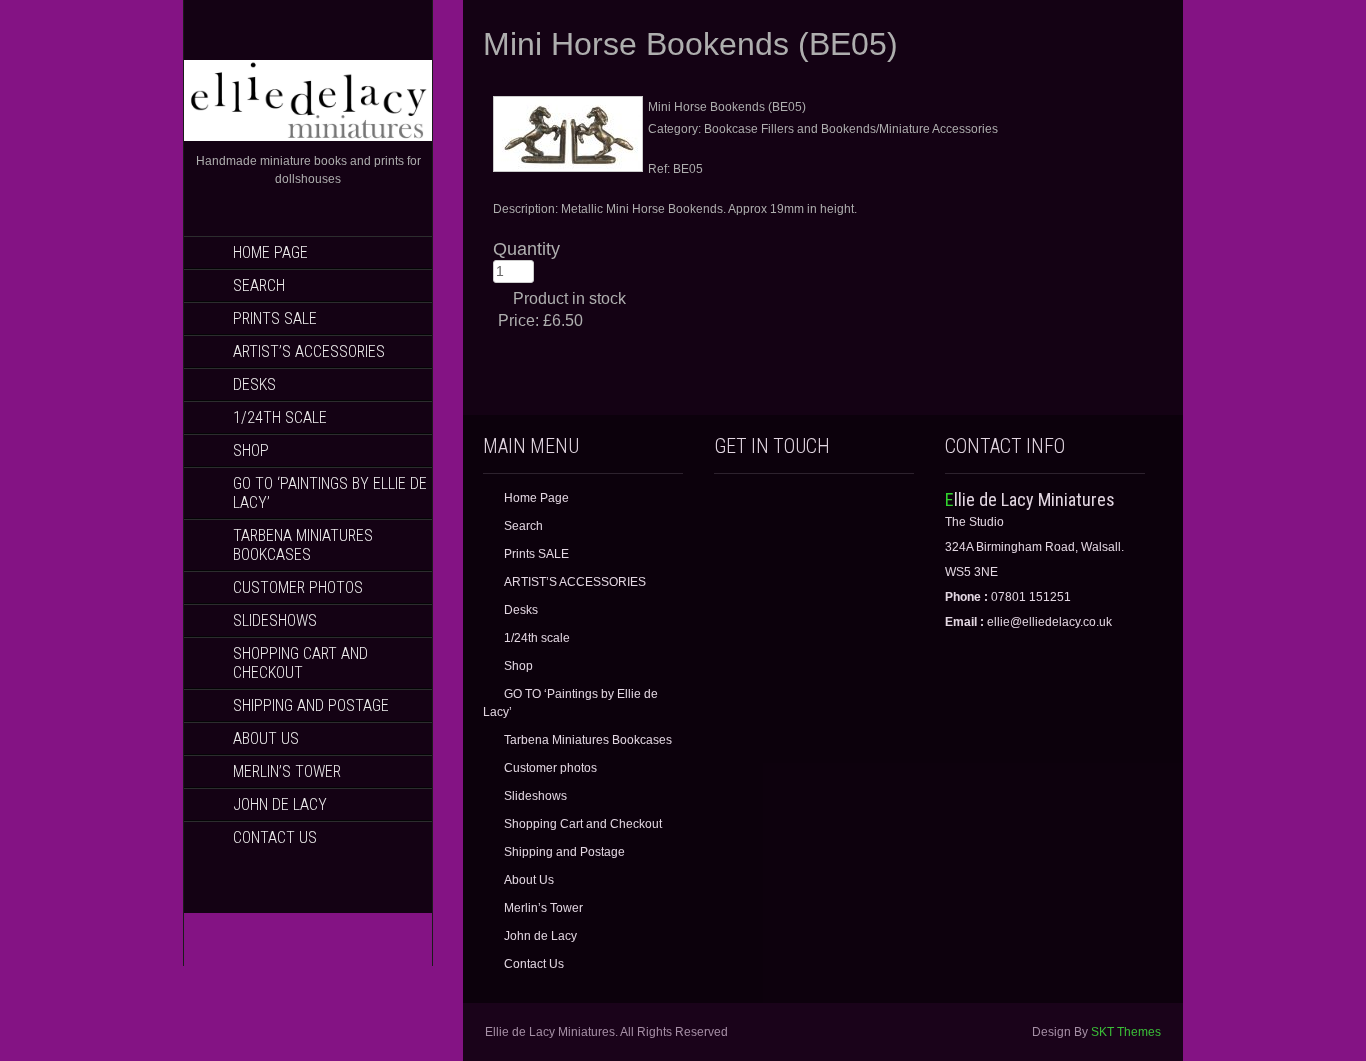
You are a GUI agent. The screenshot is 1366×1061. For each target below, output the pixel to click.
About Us (266, 738)
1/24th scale (280, 417)
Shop (251, 450)
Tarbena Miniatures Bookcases (303, 545)
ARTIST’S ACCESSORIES (309, 351)
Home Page (270, 252)
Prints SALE (275, 318)
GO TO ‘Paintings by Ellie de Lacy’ (330, 493)
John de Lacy (280, 804)
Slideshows (275, 620)
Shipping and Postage (311, 705)
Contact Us (275, 837)
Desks (254, 384)
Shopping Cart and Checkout (300, 663)
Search (259, 285)
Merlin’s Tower (287, 771)
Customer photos (298, 587)
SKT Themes (1126, 1032)
